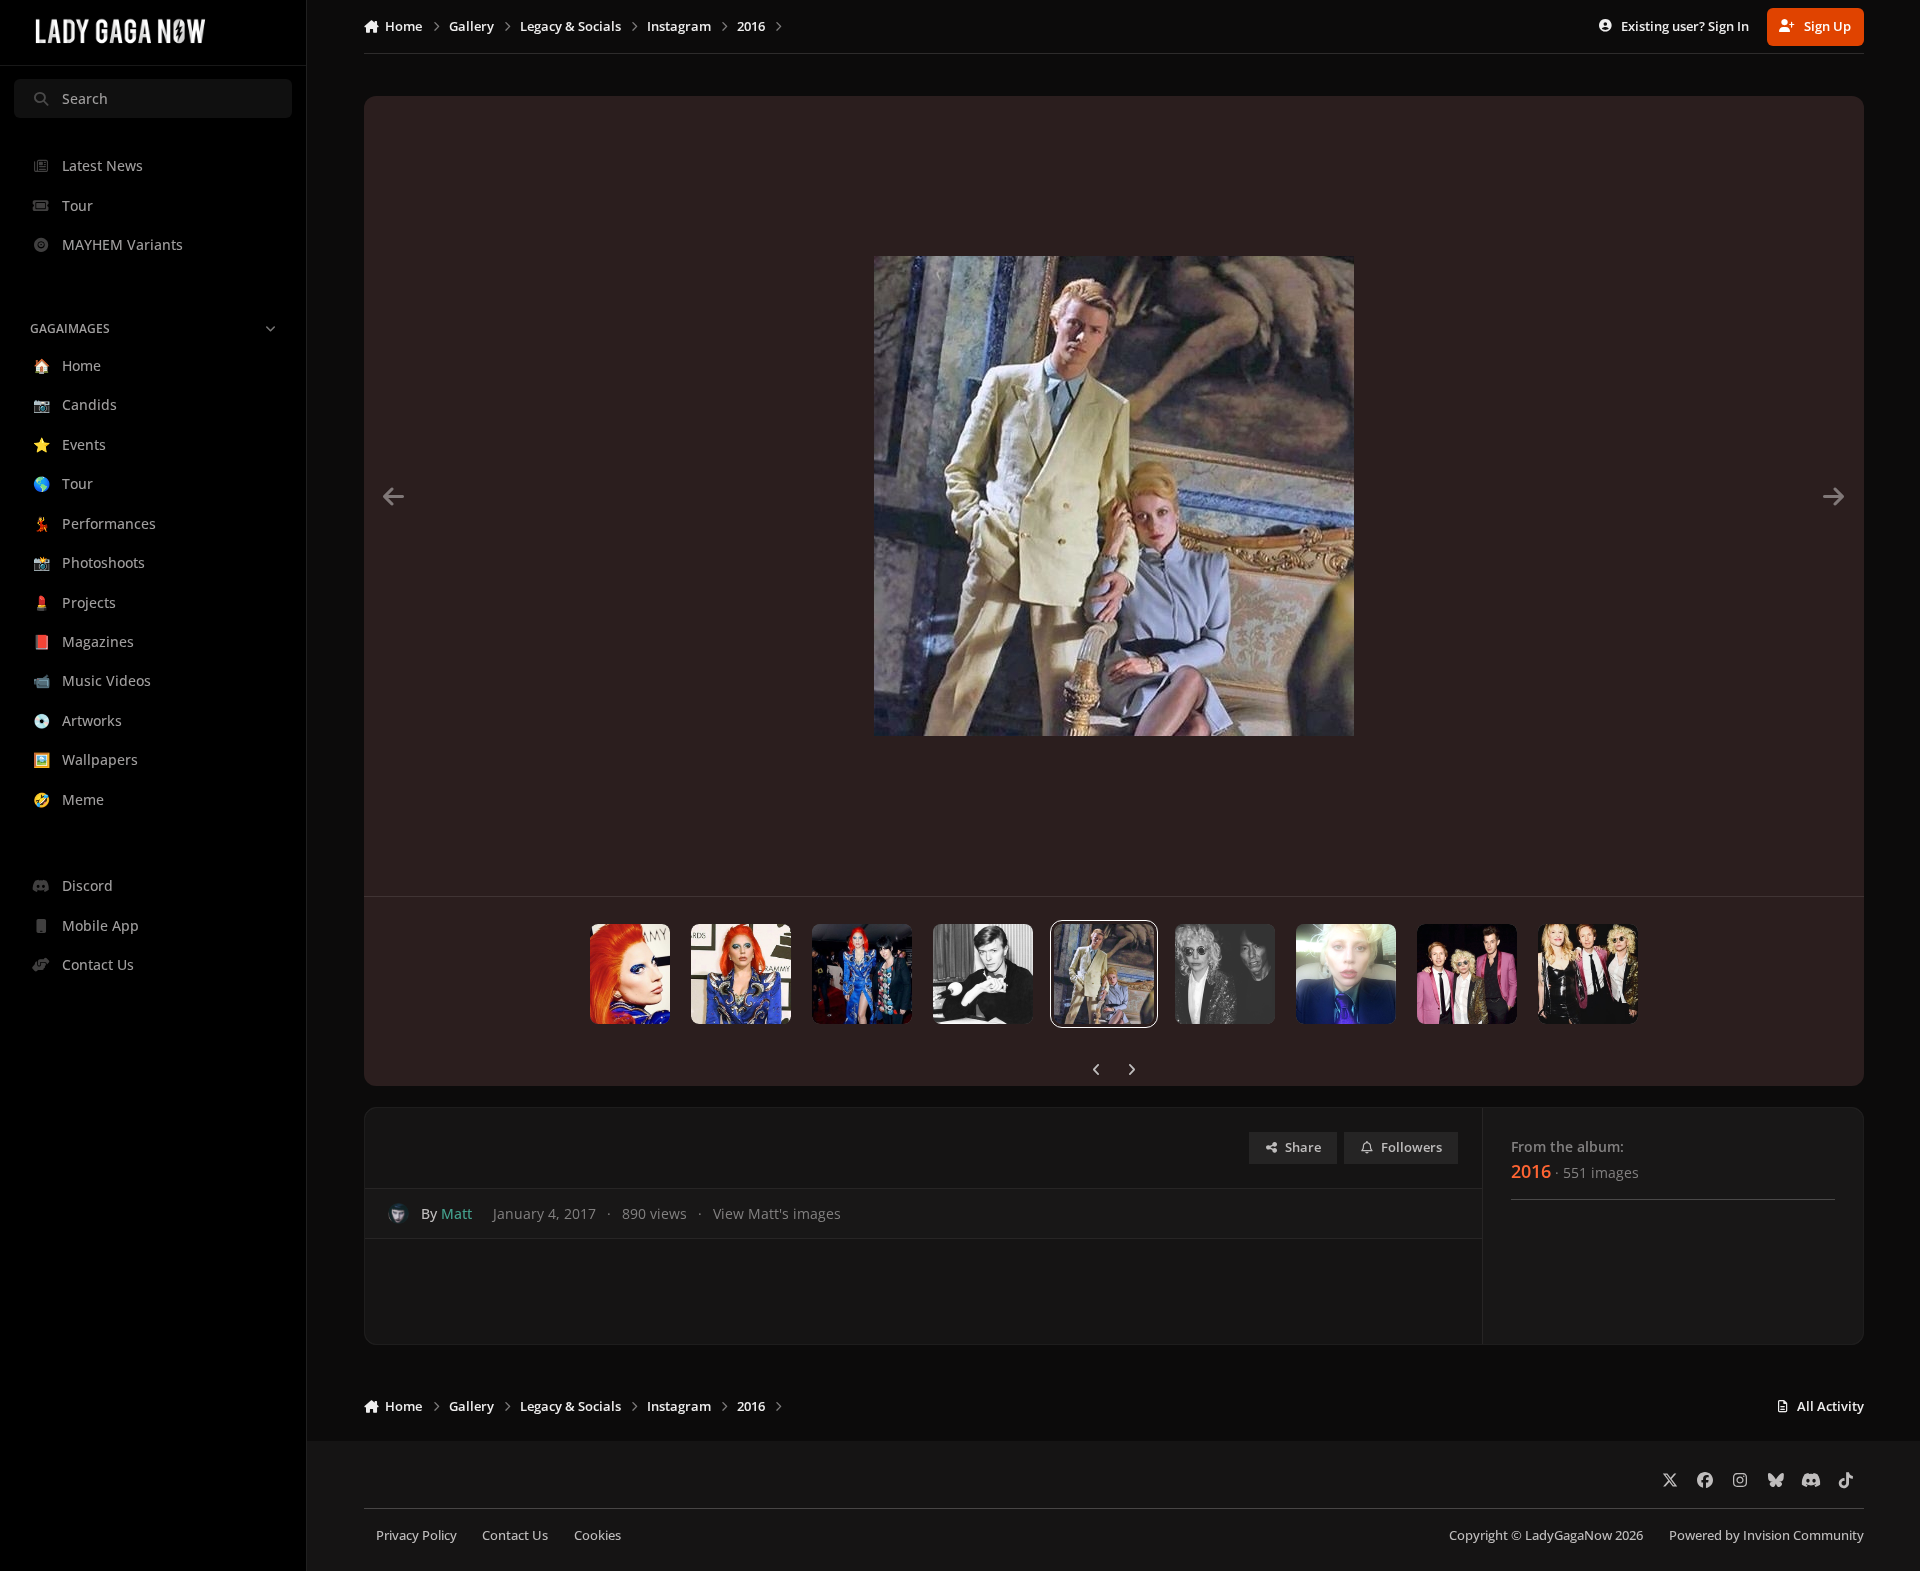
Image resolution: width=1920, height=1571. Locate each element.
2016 (1531, 1171)
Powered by (1766, 1535)
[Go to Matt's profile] (398, 1213)
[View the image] (630, 974)
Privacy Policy (416, 1535)
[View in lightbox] (1114, 496)
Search (85, 98)
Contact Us (515, 1535)
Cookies (597, 1535)
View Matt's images (777, 1213)
